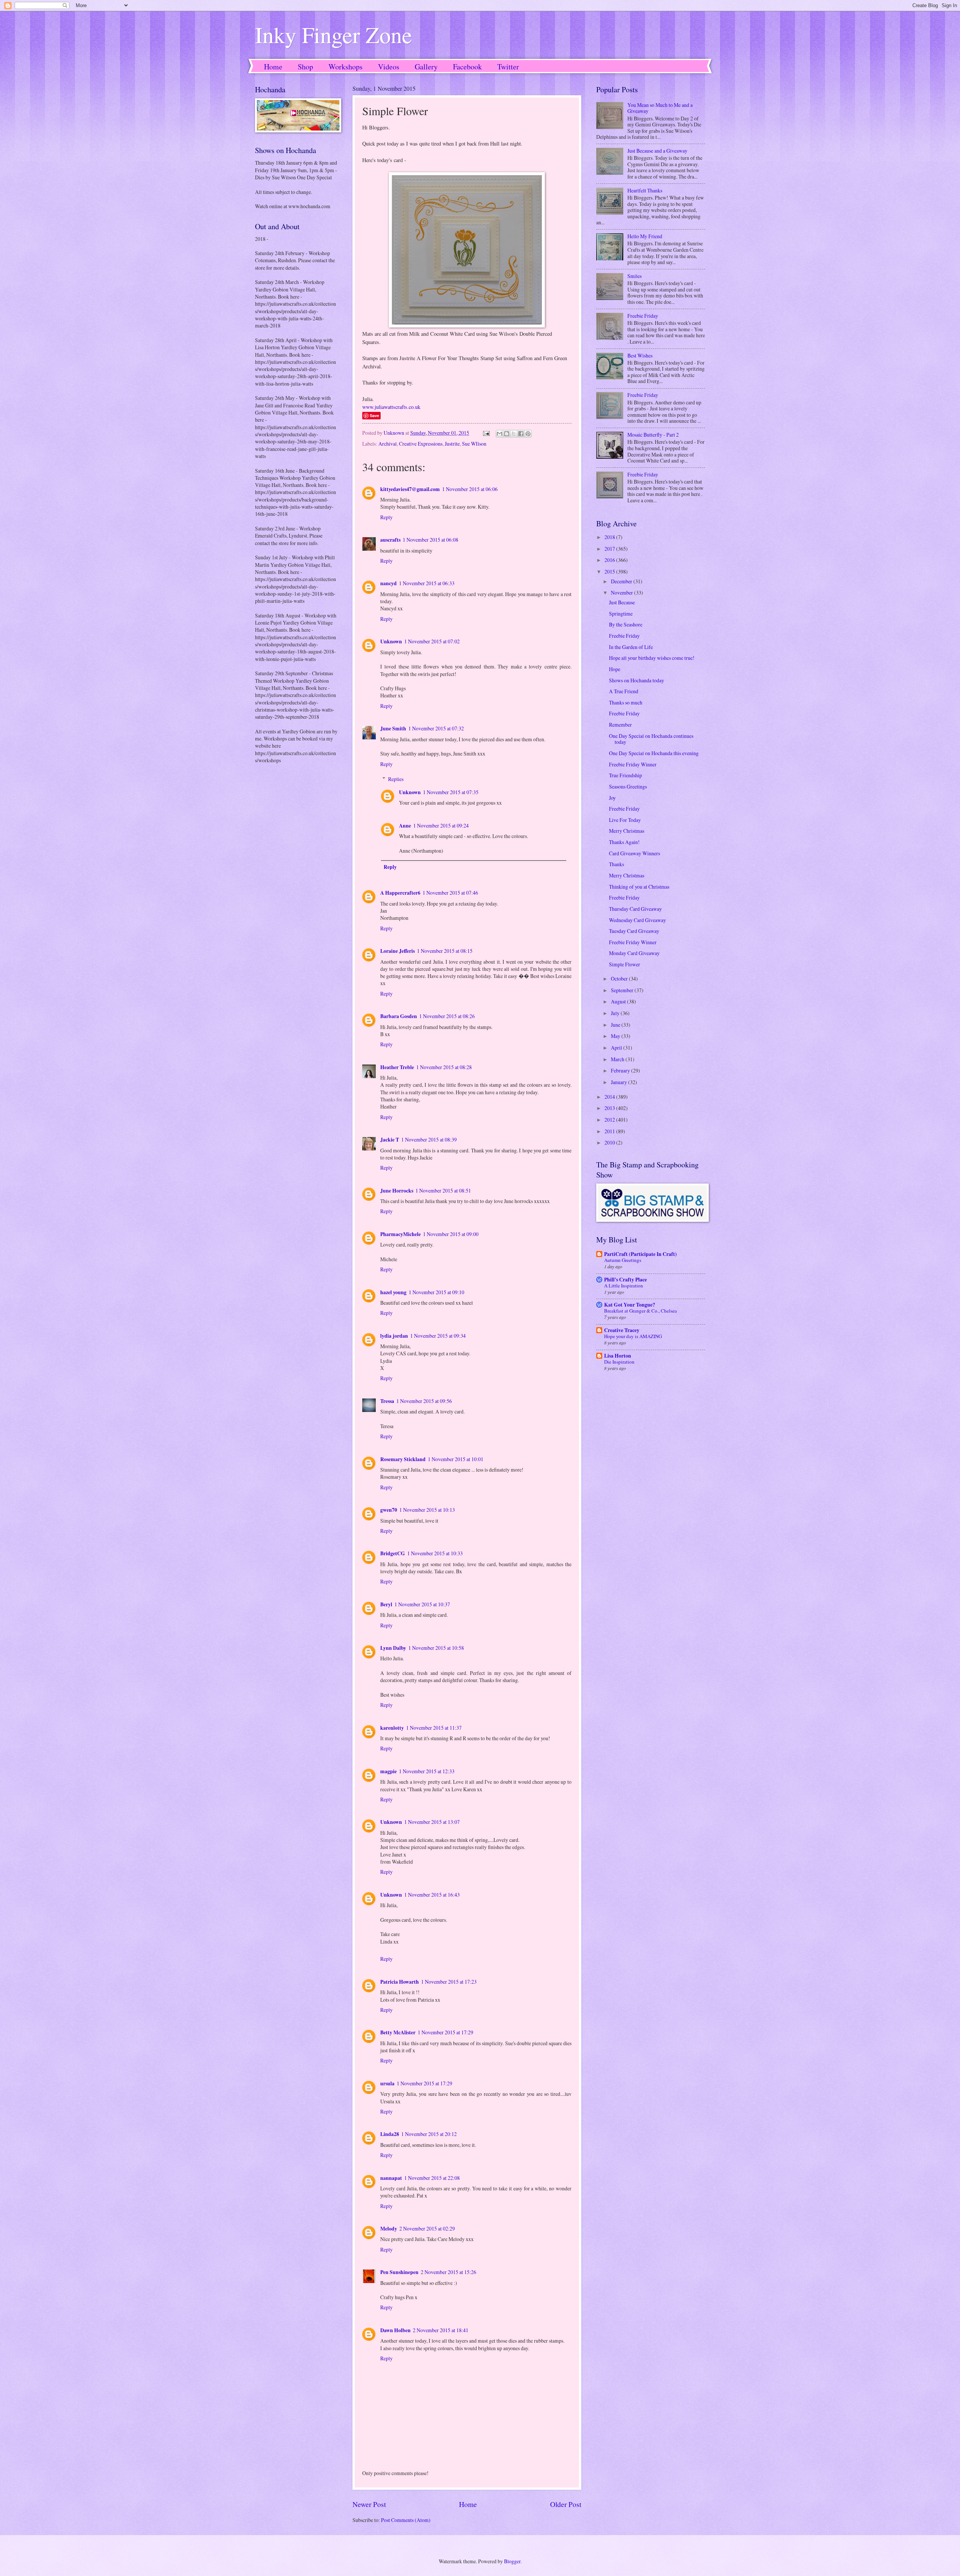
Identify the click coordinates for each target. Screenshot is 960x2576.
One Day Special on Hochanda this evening (654, 753)
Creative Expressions (421, 444)
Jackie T (390, 1140)
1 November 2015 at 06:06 (470, 489)
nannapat (391, 2178)
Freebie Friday (643, 316)
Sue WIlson (474, 444)
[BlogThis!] (507, 434)
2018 (610, 537)
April (617, 1048)
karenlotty (392, 1728)
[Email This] (499, 434)
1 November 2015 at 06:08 (430, 540)
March (618, 1059)
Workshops (346, 67)
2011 (610, 1131)
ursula (387, 2083)
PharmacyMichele (400, 1234)
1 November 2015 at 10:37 (422, 1604)
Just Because (622, 602)
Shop (305, 67)
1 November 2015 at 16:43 (432, 1895)
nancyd (388, 583)
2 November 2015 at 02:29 (427, 2228)
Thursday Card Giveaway (635, 909)
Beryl (386, 1604)
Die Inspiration (619, 1362)
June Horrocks (397, 1191)
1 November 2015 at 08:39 (429, 1139)
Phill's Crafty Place (625, 1280)
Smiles (634, 276)
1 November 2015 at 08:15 (445, 951)
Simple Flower (625, 964)
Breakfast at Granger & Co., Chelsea (640, 1311)
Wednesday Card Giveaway (637, 920)
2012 (610, 1120)
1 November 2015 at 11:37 (434, 1728)
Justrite (452, 444)
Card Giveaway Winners (634, 853)
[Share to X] (514, 434)
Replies (396, 779)
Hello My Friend (645, 236)
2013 (610, 1108)
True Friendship (625, 775)
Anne (405, 826)
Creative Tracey (622, 1330)
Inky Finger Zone (334, 35)
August (619, 1001)
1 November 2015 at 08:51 (443, 1190)
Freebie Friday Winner (633, 764)
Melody (389, 2229)
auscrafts (390, 540)
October (620, 979)
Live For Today (625, 820)
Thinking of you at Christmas (639, 887)
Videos (389, 67)
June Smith (393, 728)
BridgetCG (393, 1553)
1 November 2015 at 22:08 (432, 2178)
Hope (615, 669)
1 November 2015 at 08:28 (444, 1067)
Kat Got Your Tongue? (630, 1305)
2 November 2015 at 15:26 (448, 2272)
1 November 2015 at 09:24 (441, 825)
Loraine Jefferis (397, 951)
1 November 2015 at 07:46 (450, 893)
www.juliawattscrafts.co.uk (391, 407)
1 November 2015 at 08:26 (447, 1016)
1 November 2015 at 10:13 (427, 1510)
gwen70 (389, 1510)
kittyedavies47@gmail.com (410, 489)
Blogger (512, 2561)
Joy (612, 798)
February (621, 1070)
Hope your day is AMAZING (633, 1336)
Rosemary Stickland (403, 1459)
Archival (388, 444)
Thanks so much (626, 702)
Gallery (426, 67)
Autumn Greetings (623, 1260)
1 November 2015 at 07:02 (432, 641)
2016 (610, 560)
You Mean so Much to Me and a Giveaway (660, 108)
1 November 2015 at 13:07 (432, 1822)
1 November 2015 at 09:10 (436, 1292)
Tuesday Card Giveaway (634, 931)
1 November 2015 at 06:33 (427, 583)
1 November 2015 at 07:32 (436, 728)
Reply (386, 517)
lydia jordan (394, 1336)
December (622, 581)
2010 (610, 1142)
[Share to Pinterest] (528, 434)
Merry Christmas (627, 831)
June (616, 1025)
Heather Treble (397, 1067)
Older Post (566, 2504)
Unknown (391, 641)
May (616, 1036)
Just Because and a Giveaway (657, 151)
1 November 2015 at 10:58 (436, 1648)
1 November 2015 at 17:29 (445, 2032)
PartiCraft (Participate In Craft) (640, 1254)
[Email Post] (486, 433)
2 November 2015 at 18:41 (441, 2330)
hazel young (393, 1292)
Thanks (616, 864)
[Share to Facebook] (521, 434)
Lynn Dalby (393, 1648)
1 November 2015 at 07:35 (451, 792)
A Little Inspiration (624, 1286)
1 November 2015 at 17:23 (449, 1982)
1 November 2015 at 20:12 (429, 2134)
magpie (388, 1771)
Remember (620, 725)
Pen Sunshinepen (399, 2272)
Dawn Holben (395, 2330)
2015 (610, 572)
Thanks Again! (624, 842)
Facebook (467, 67)
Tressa (387, 1401)
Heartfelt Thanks (645, 190)
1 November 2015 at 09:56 (424, 1401)
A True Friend (624, 691)
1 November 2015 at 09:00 (451, 1234)
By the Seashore (626, 624)
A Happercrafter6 (400, 893)
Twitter (508, 67)
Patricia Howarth (400, 1982)
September (623, 990)
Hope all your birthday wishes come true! (652, 658)
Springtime (621, 614)
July (616, 1013)
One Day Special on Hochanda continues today (651, 739)
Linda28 (390, 2134)
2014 (610, 1097)
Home (273, 67)
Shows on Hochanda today (637, 680)
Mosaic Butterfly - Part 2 (653, 435)
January (619, 1082)
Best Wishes (640, 355)
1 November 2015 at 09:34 (438, 1336)
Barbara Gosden (399, 1016)
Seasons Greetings (628, 786)
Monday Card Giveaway (634, 953)
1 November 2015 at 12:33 (427, 1771)
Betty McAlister (398, 2032)
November (622, 593)
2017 (610, 549)
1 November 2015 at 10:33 (435, 1553)
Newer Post (369, 2504)
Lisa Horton (618, 1356)
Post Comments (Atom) (406, 2520)
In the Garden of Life (631, 647)
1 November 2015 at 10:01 (456, 1459)
